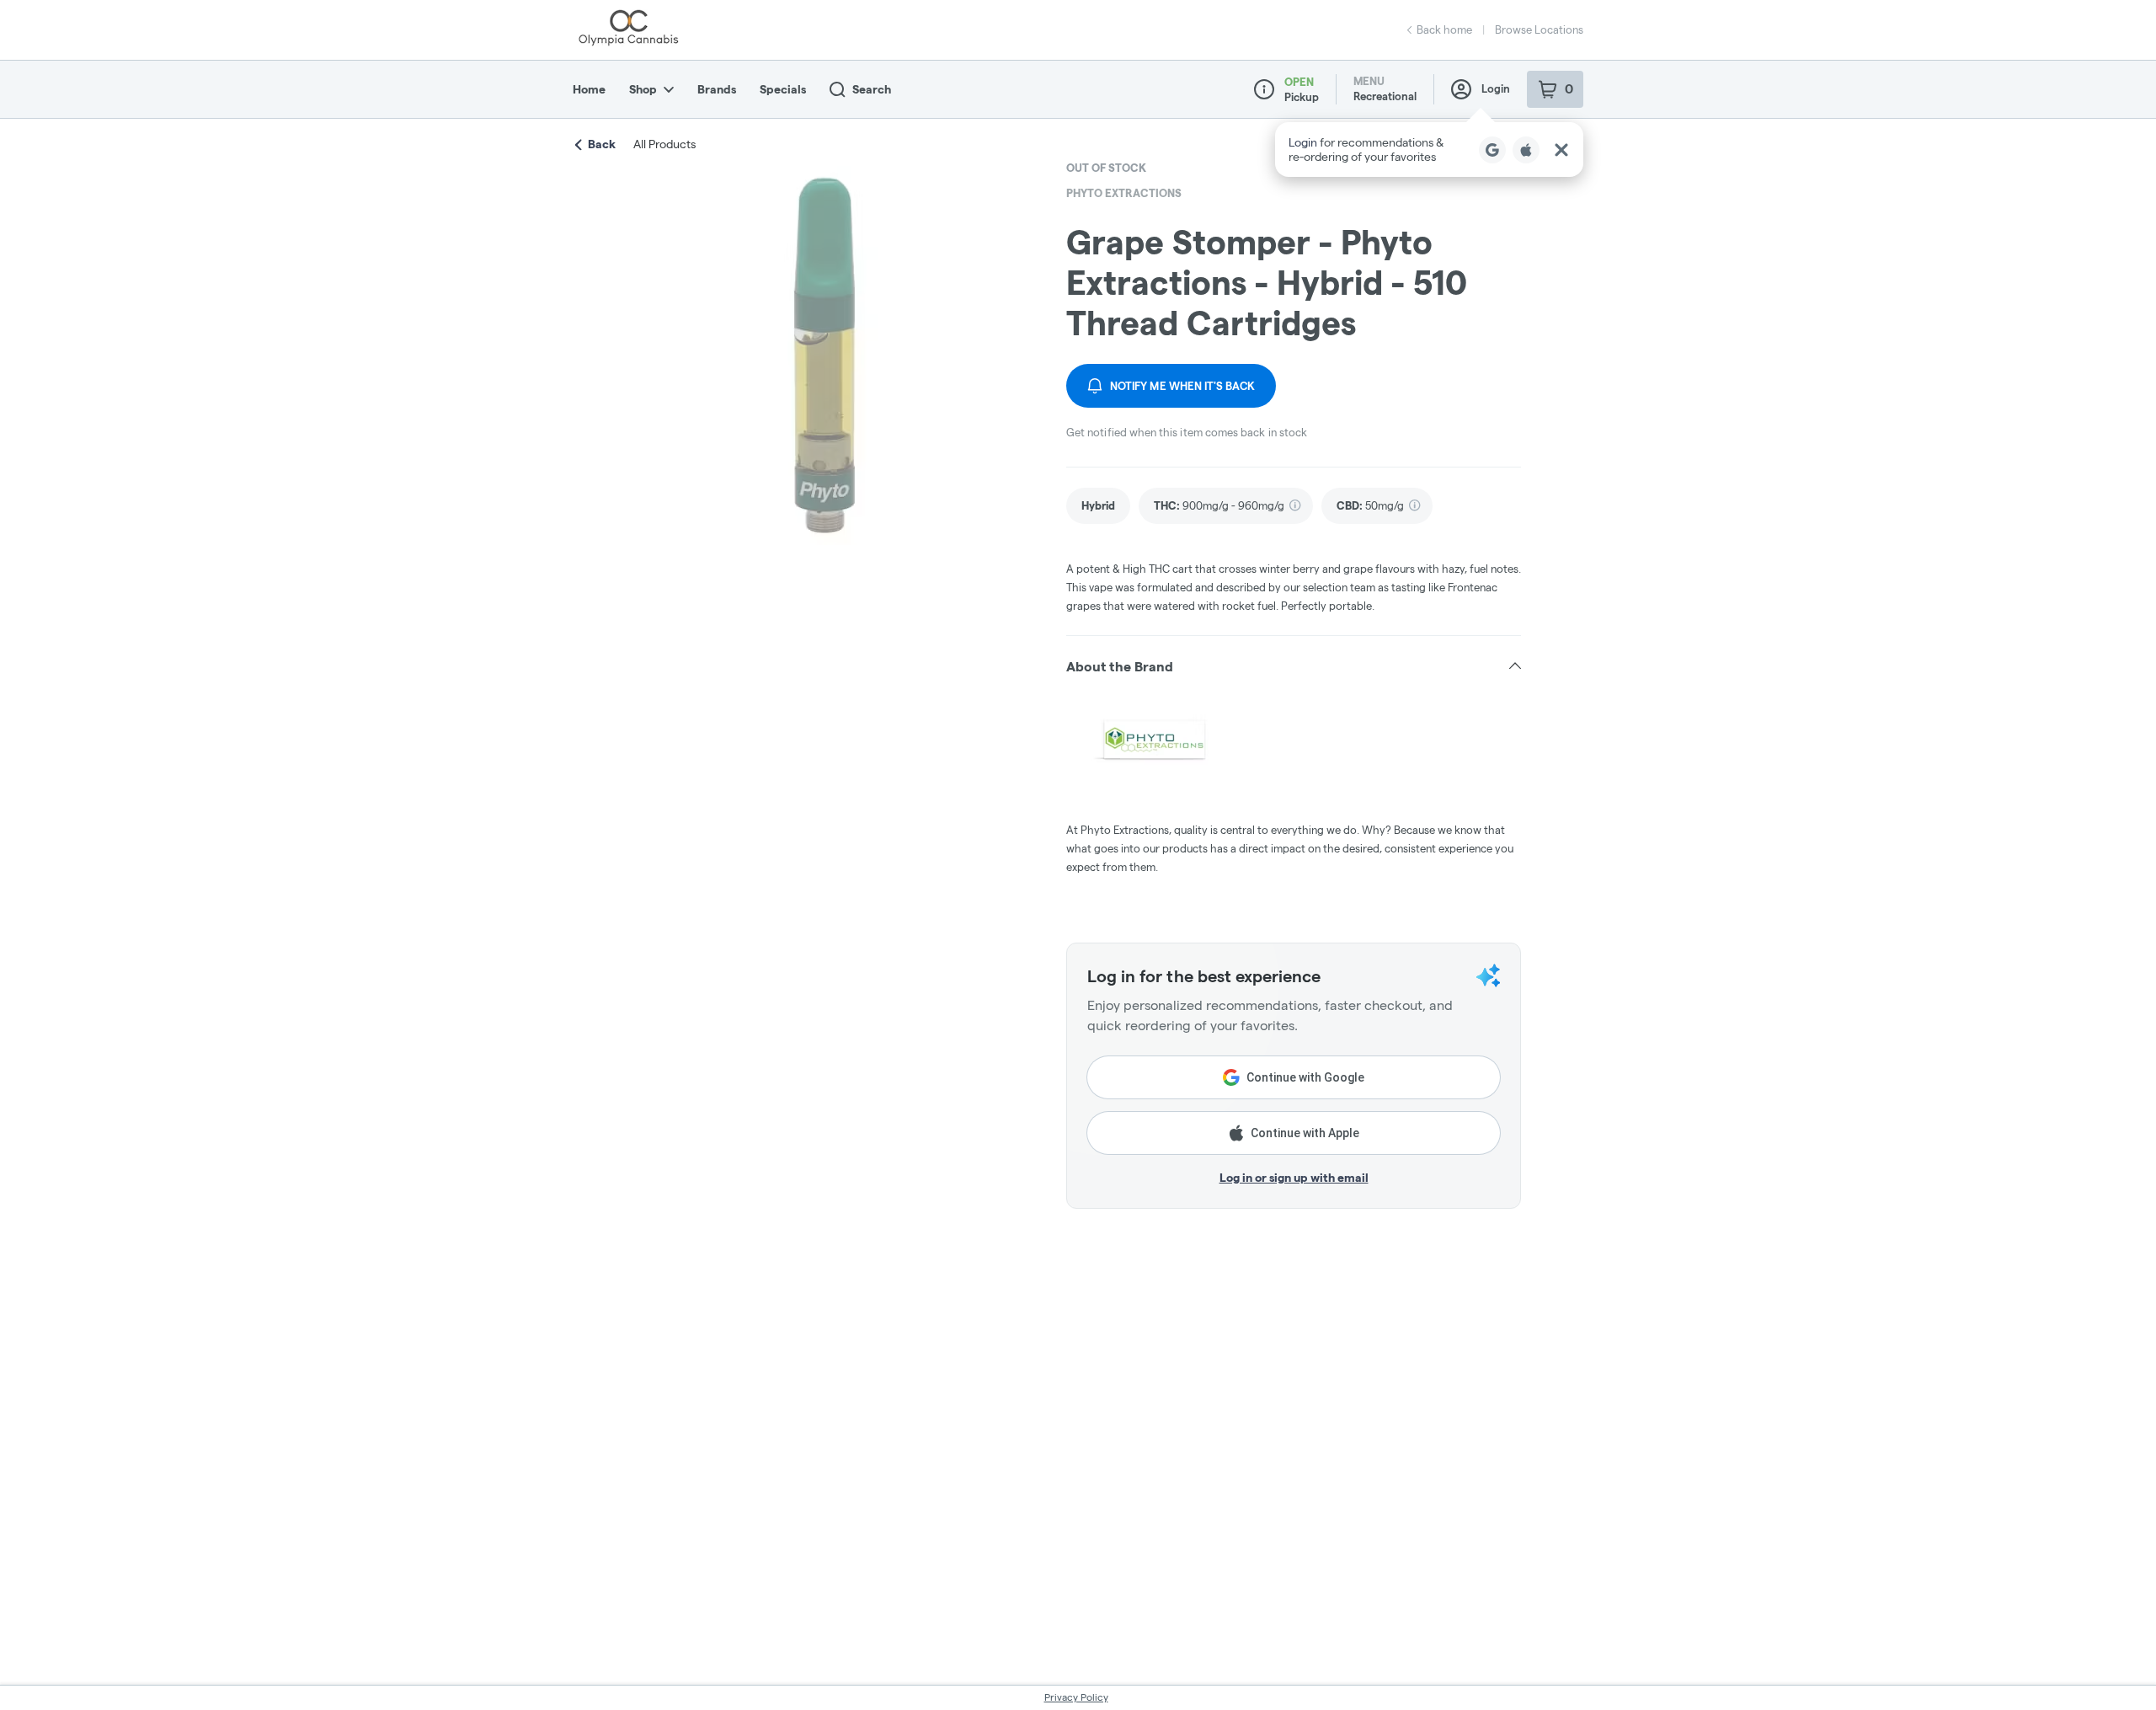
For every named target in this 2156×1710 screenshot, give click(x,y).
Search (872, 89)
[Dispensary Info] (1264, 89)
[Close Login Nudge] (1561, 150)
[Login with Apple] (1526, 150)
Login (1496, 88)
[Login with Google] (1492, 150)
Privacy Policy (1076, 1697)
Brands (717, 89)
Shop (643, 89)
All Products (664, 144)
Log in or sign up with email (1294, 1178)
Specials (783, 89)
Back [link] (602, 144)
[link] (1098, 506)
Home (589, 89)
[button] (1429, 150)
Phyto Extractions (1124, 193)
